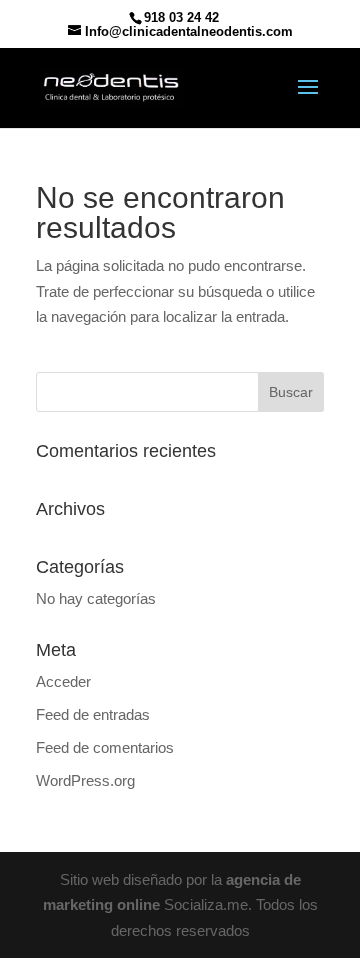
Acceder (63, 681)
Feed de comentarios (105, 747)
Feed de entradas (93, 714)
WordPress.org (85, 780)
